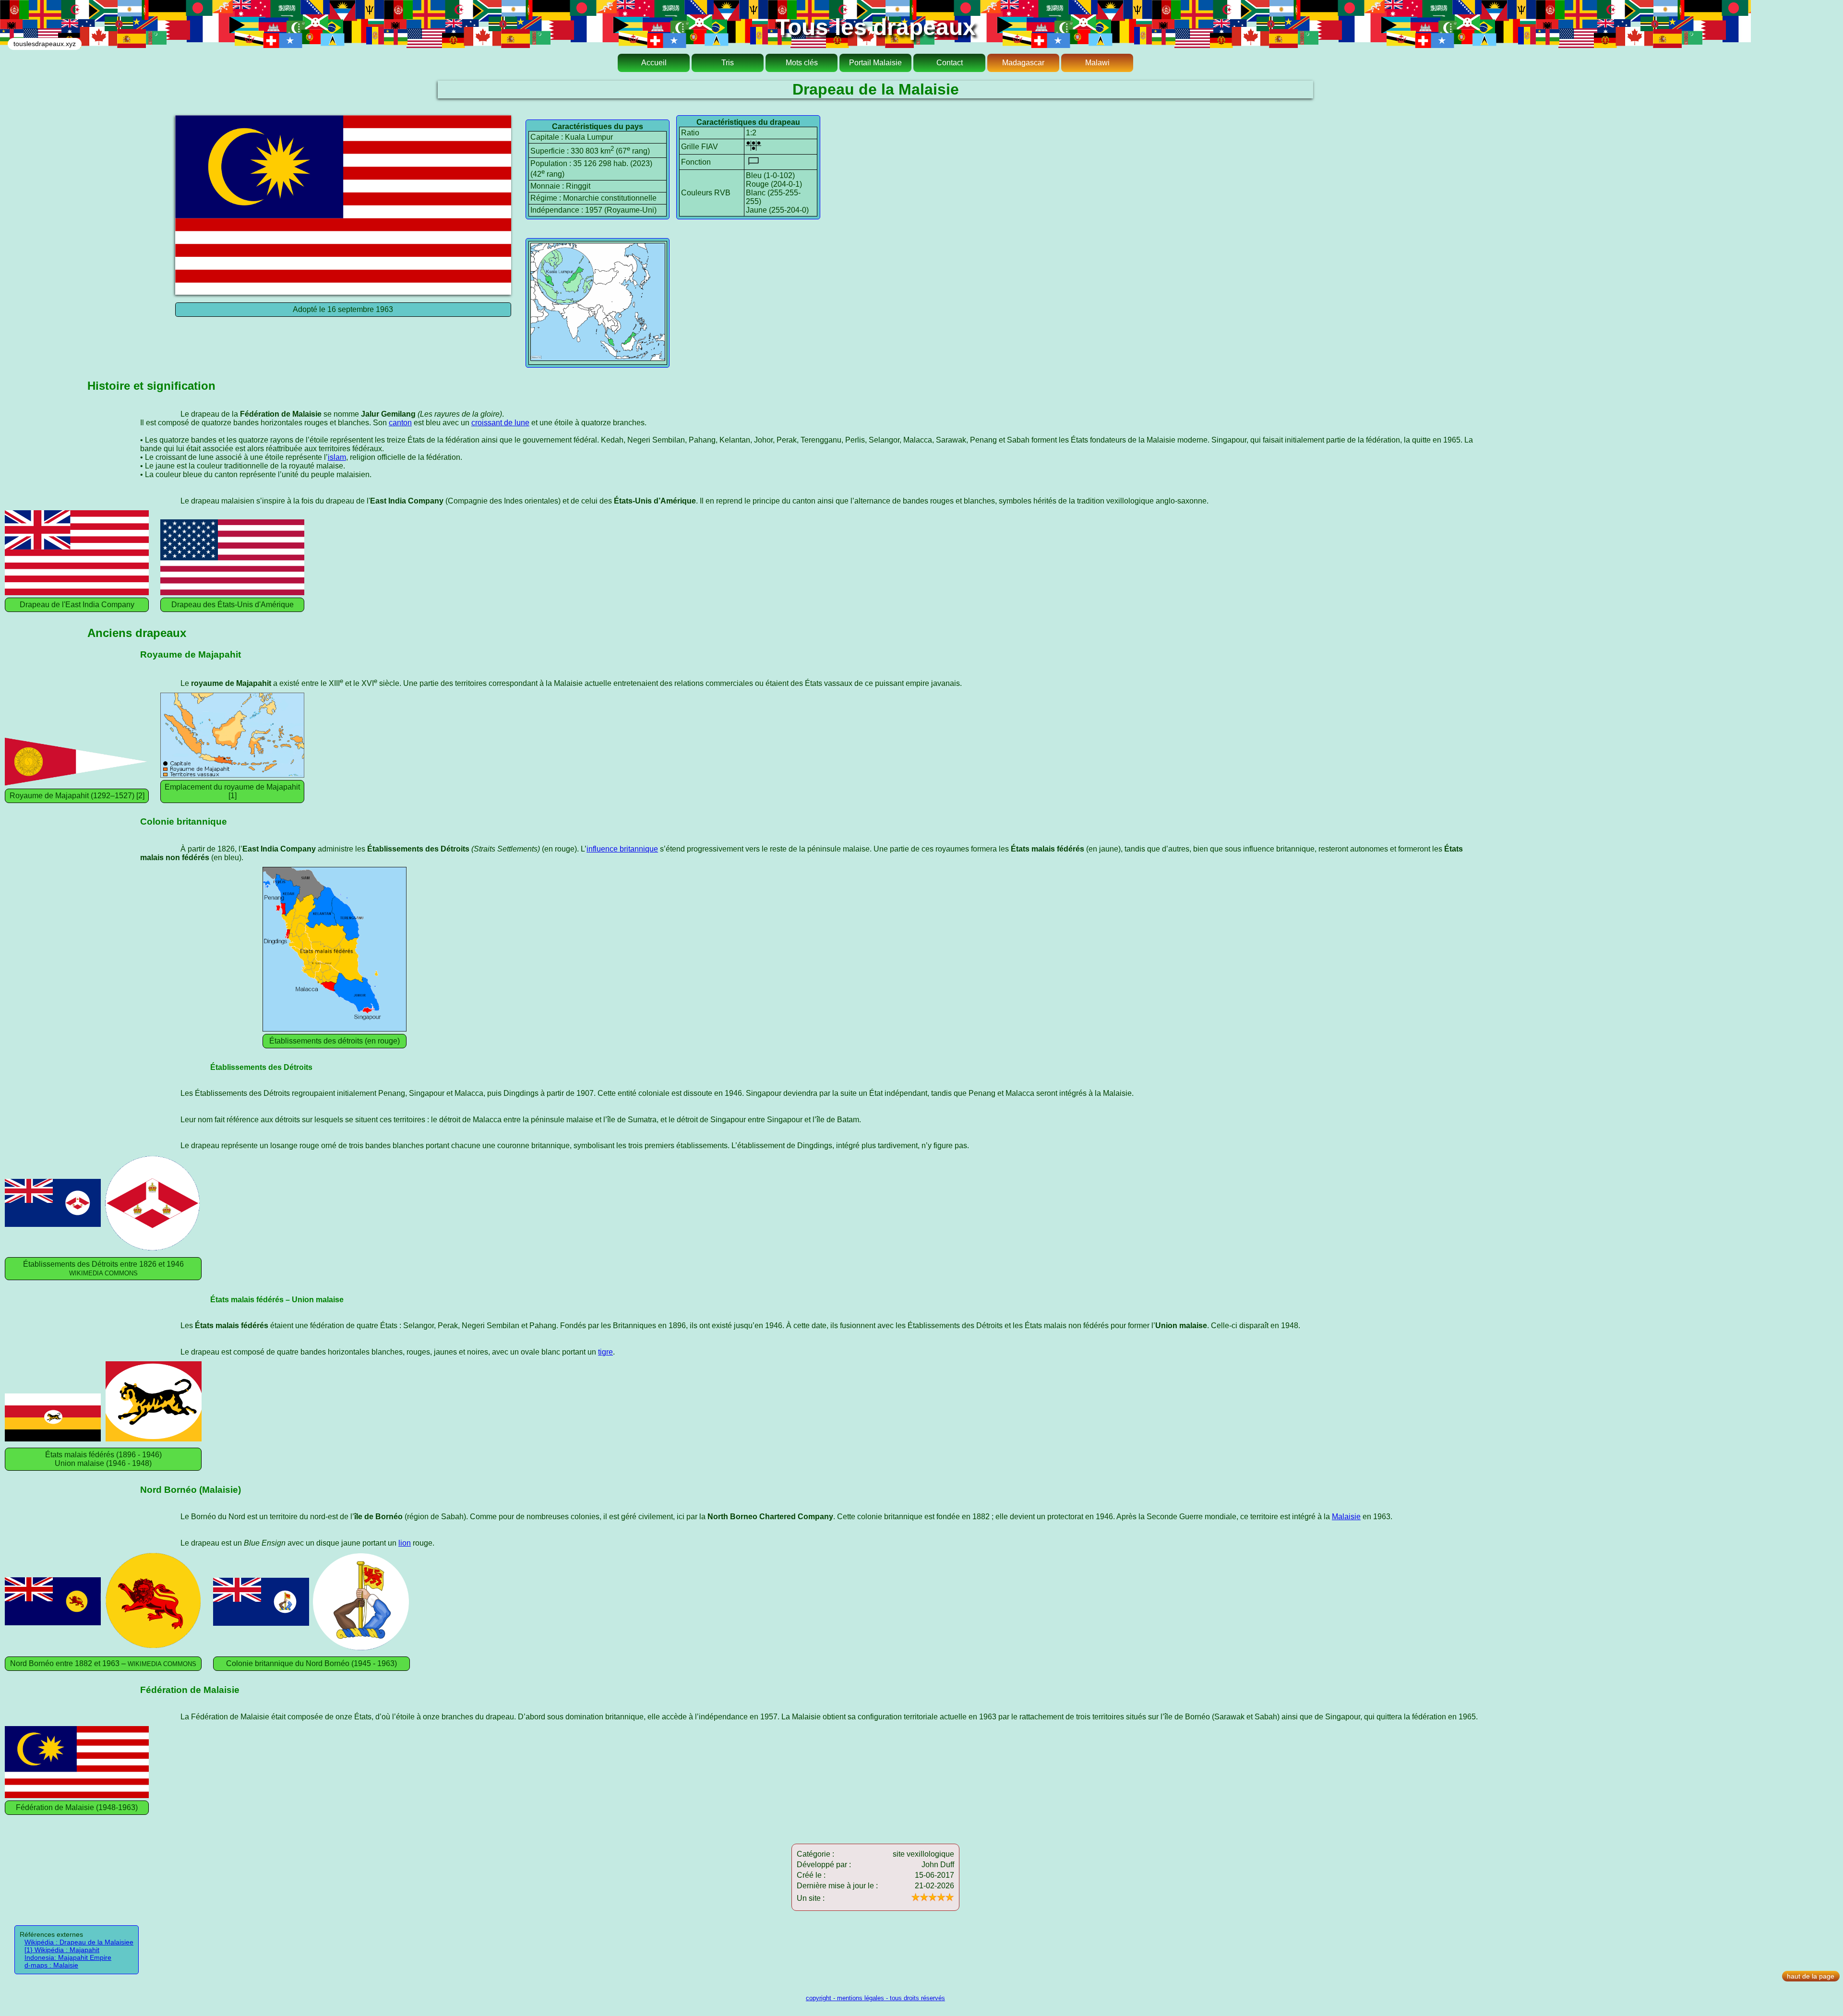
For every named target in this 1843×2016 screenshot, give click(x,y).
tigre (605, 1352)
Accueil (654, 63)
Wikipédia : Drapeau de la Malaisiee (79, 1942)
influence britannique (622, 849)
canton (400, 423)
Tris (728, 63)
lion (405, 1543)
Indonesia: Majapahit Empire (68, 1957)
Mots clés (802, 63)
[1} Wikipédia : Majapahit (62, 1950)
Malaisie (1346, 1517)
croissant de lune (500, 423)
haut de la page (1811, 1976)
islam (337, 457)
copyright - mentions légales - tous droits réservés (875, 1998)
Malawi (1097, 63)
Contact (950, 63)
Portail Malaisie (875, 63)
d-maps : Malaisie (51, 1965)
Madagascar (1023, 63)
